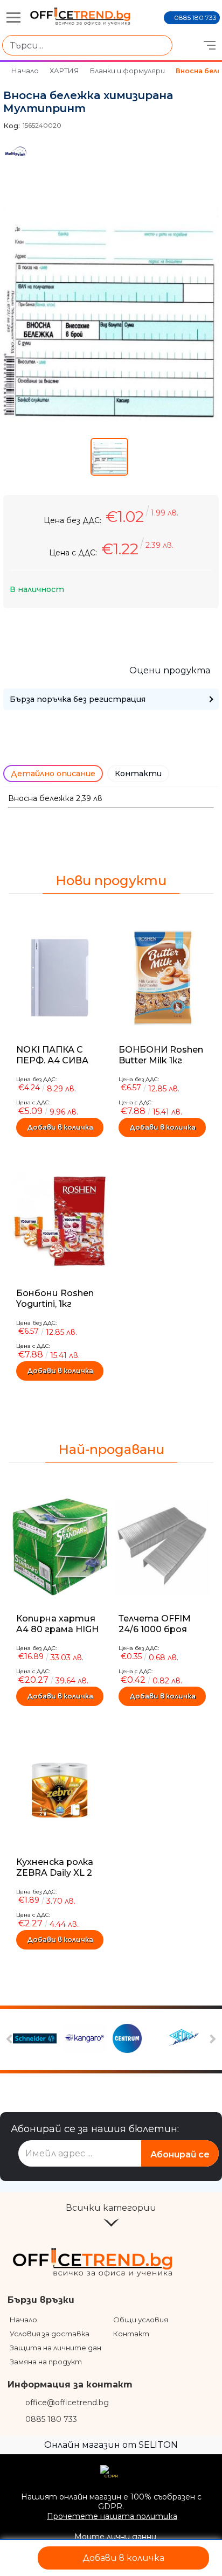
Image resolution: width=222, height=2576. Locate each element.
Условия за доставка (50, 2334)
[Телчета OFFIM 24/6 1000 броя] (162, 1547)
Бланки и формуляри (127, 71)
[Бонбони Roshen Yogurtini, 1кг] (60, 1221)
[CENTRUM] (136, 2039)
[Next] (211, 2039)
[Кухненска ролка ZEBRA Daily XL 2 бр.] (60, 1790)
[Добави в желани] (20, 2558)
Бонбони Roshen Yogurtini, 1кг (55, 1299)
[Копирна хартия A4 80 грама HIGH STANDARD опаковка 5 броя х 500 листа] (60, 1547)
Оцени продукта (170, 670)
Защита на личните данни (60, 2348)
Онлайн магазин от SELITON (111, 2445)
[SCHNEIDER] (36, 2039)
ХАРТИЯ (64, 71)
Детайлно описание (53, 774)
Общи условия (141, 2320)
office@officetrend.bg (67, 2403)
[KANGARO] (86, 2039)
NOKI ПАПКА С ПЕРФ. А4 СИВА (52, 1055)
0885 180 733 (195, 18)
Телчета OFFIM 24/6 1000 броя (155, 1624)
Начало (25, 71)
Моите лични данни (115, 2537)
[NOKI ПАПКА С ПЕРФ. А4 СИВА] (60, 978)
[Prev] (11, 2039)
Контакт (131, 2334)
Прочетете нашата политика (112, 2516)
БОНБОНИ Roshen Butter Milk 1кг (161, 1055)
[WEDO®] (186, 2039)
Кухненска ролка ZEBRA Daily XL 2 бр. (55, 1873)
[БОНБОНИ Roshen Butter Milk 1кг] (162, 978)
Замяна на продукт (46, 2362)
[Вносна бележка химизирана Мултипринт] (111, 419)
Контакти (138, 774)
